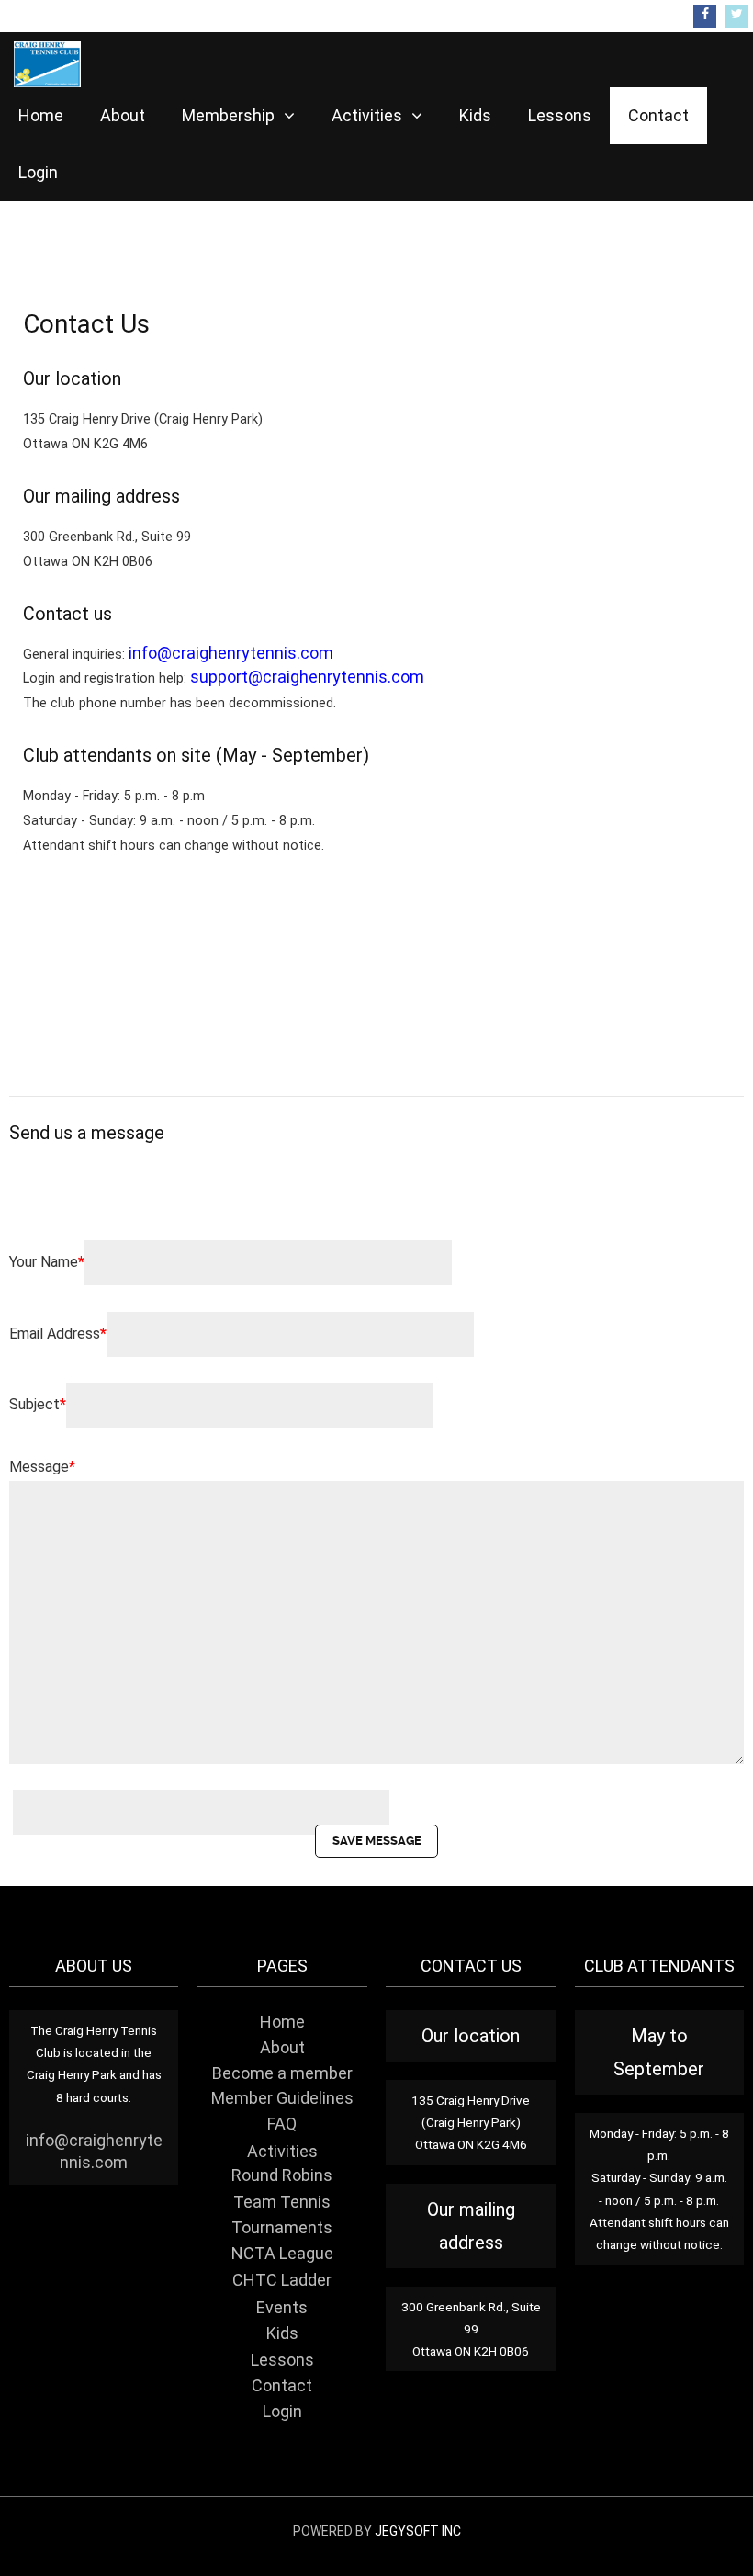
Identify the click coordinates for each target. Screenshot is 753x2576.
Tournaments (282, 2228)
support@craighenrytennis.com (307, 677)
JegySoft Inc (418, 2531)
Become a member (282, 2073)
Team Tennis (282, 2202)
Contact (658, 115)
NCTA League (282, 2254)
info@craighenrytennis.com (231, 653)
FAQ (282, 2124)
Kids (475, 115)
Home (41, 115)
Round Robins (282, 2175)
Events (282, 2308)
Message (42, 1467)
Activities (369, 115)
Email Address (58, 1333)
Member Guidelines (282, 2098)
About (123, 115)
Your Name (47, 1262)
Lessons (560, 115)
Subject (38, 1404)
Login (38, 172)
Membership (230, 115)
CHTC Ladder (282, 2280)
